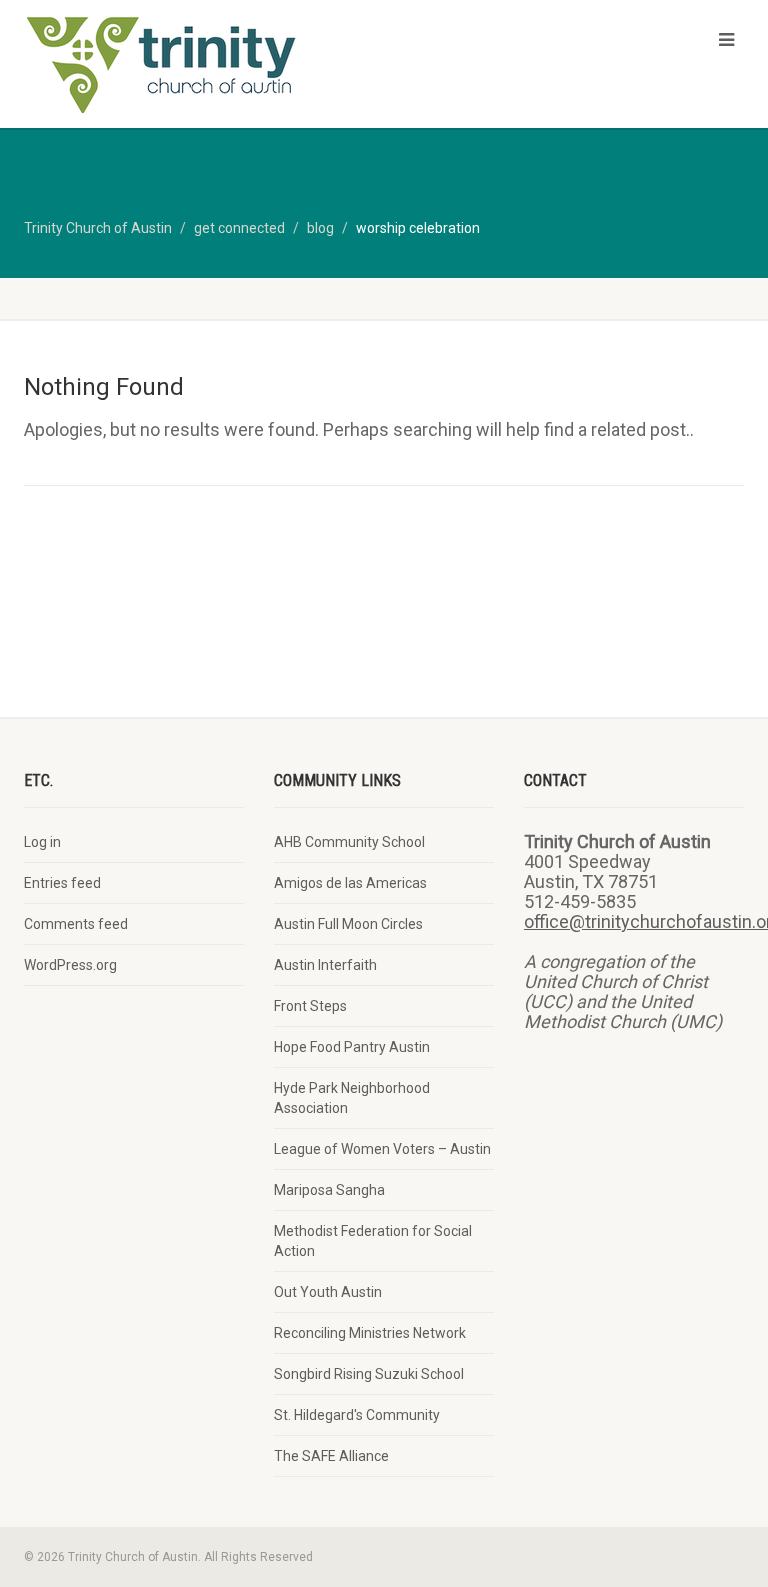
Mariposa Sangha (329, 1190)
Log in (42, 842)
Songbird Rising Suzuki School (369, 1374)
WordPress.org (70, 965)
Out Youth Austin (328, 1292)
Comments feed (76, 924)
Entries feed (62, 883)
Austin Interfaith (325, 965)
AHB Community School (349, 842)
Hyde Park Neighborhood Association (352, 1098)
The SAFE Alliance (331, 1456)
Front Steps (310, 1006)
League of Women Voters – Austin (382, 1149)
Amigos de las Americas (350, 883)
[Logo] (196, 66)
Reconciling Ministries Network (370, 1333)
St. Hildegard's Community (357, 1415)
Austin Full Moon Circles (348, 924)
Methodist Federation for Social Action (373, 1241)
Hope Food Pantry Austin (352, 1047)
